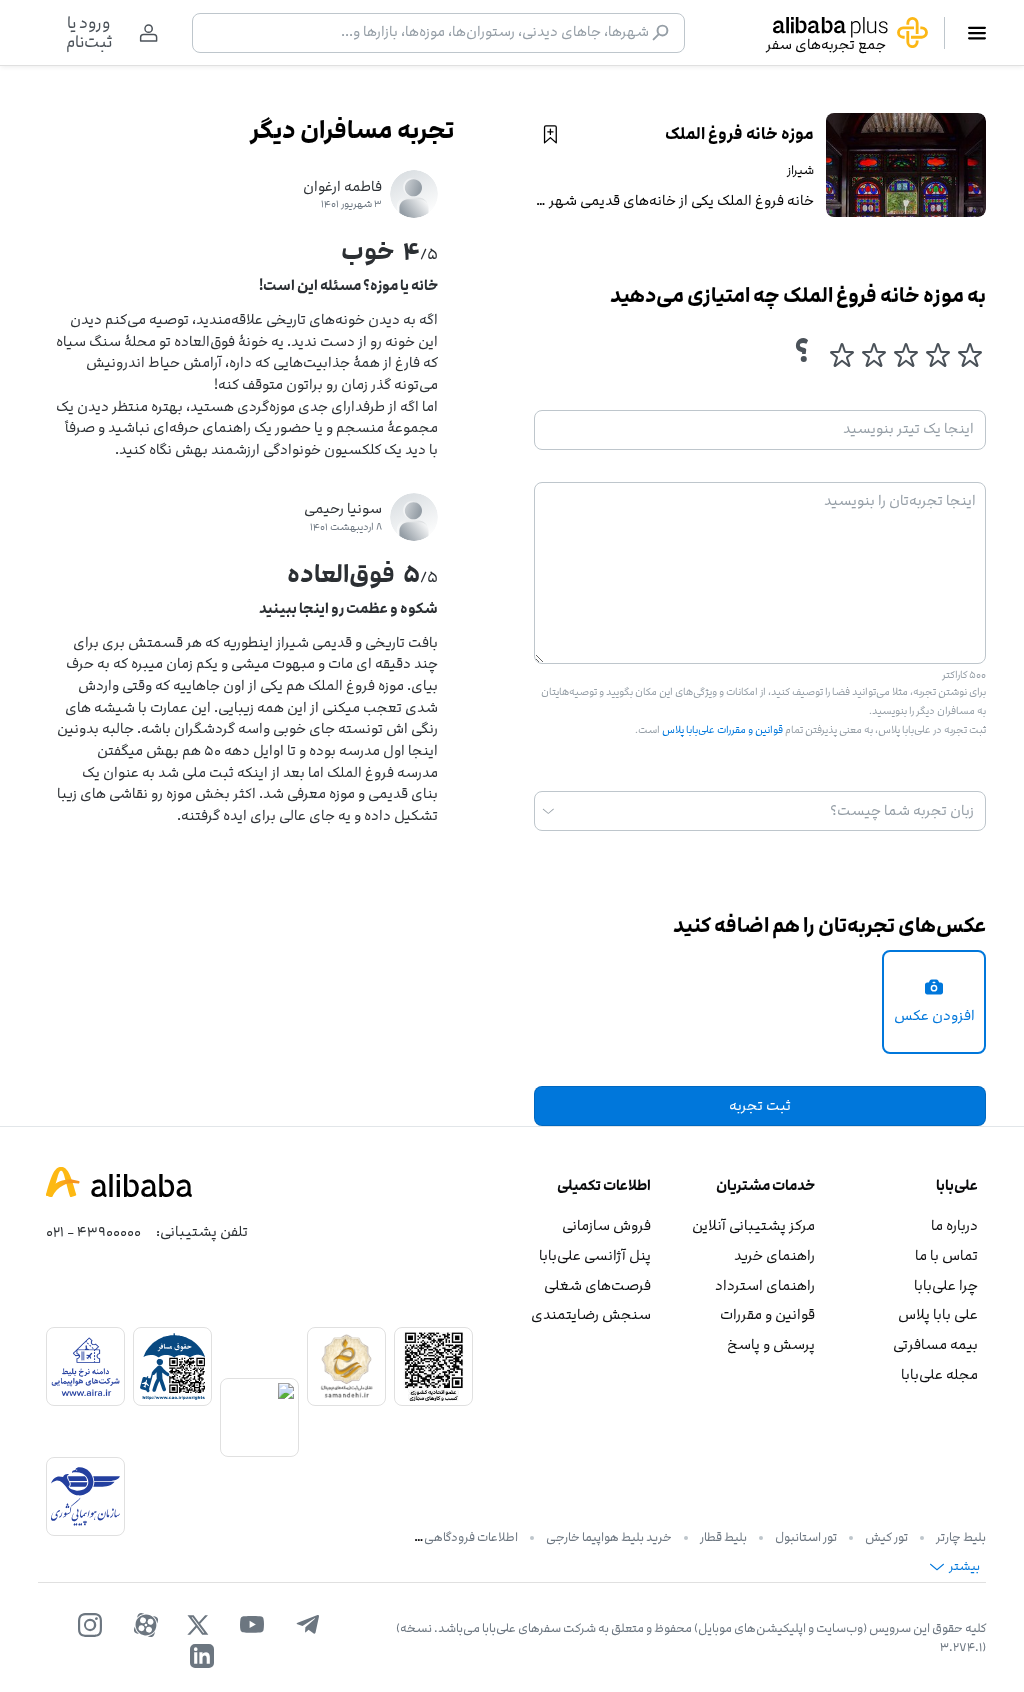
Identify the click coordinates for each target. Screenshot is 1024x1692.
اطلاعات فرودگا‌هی (471, 1537)
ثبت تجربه (760, 1105)
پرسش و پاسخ (770, 1344)
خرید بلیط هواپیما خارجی (609, 1537)
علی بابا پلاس (938, 1314)
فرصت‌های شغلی (597, 1285)
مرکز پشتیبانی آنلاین (753, 1225)
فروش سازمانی (606, 1225)
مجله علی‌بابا (939, 1374)
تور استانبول (806, 1537)
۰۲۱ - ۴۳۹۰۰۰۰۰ (93, 1231)
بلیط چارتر (961, 1537)
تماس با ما (946, 1255)
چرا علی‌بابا (946, 1285)
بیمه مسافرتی (935, 1344)
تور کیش (886, 1537)
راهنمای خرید (774, 1255)
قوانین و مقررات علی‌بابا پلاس (721, 730)
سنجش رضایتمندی (591, 1314)
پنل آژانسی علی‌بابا (595, 1255)
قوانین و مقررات (767, 1314)
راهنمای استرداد (764, 1285)
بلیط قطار (723, 1537)
